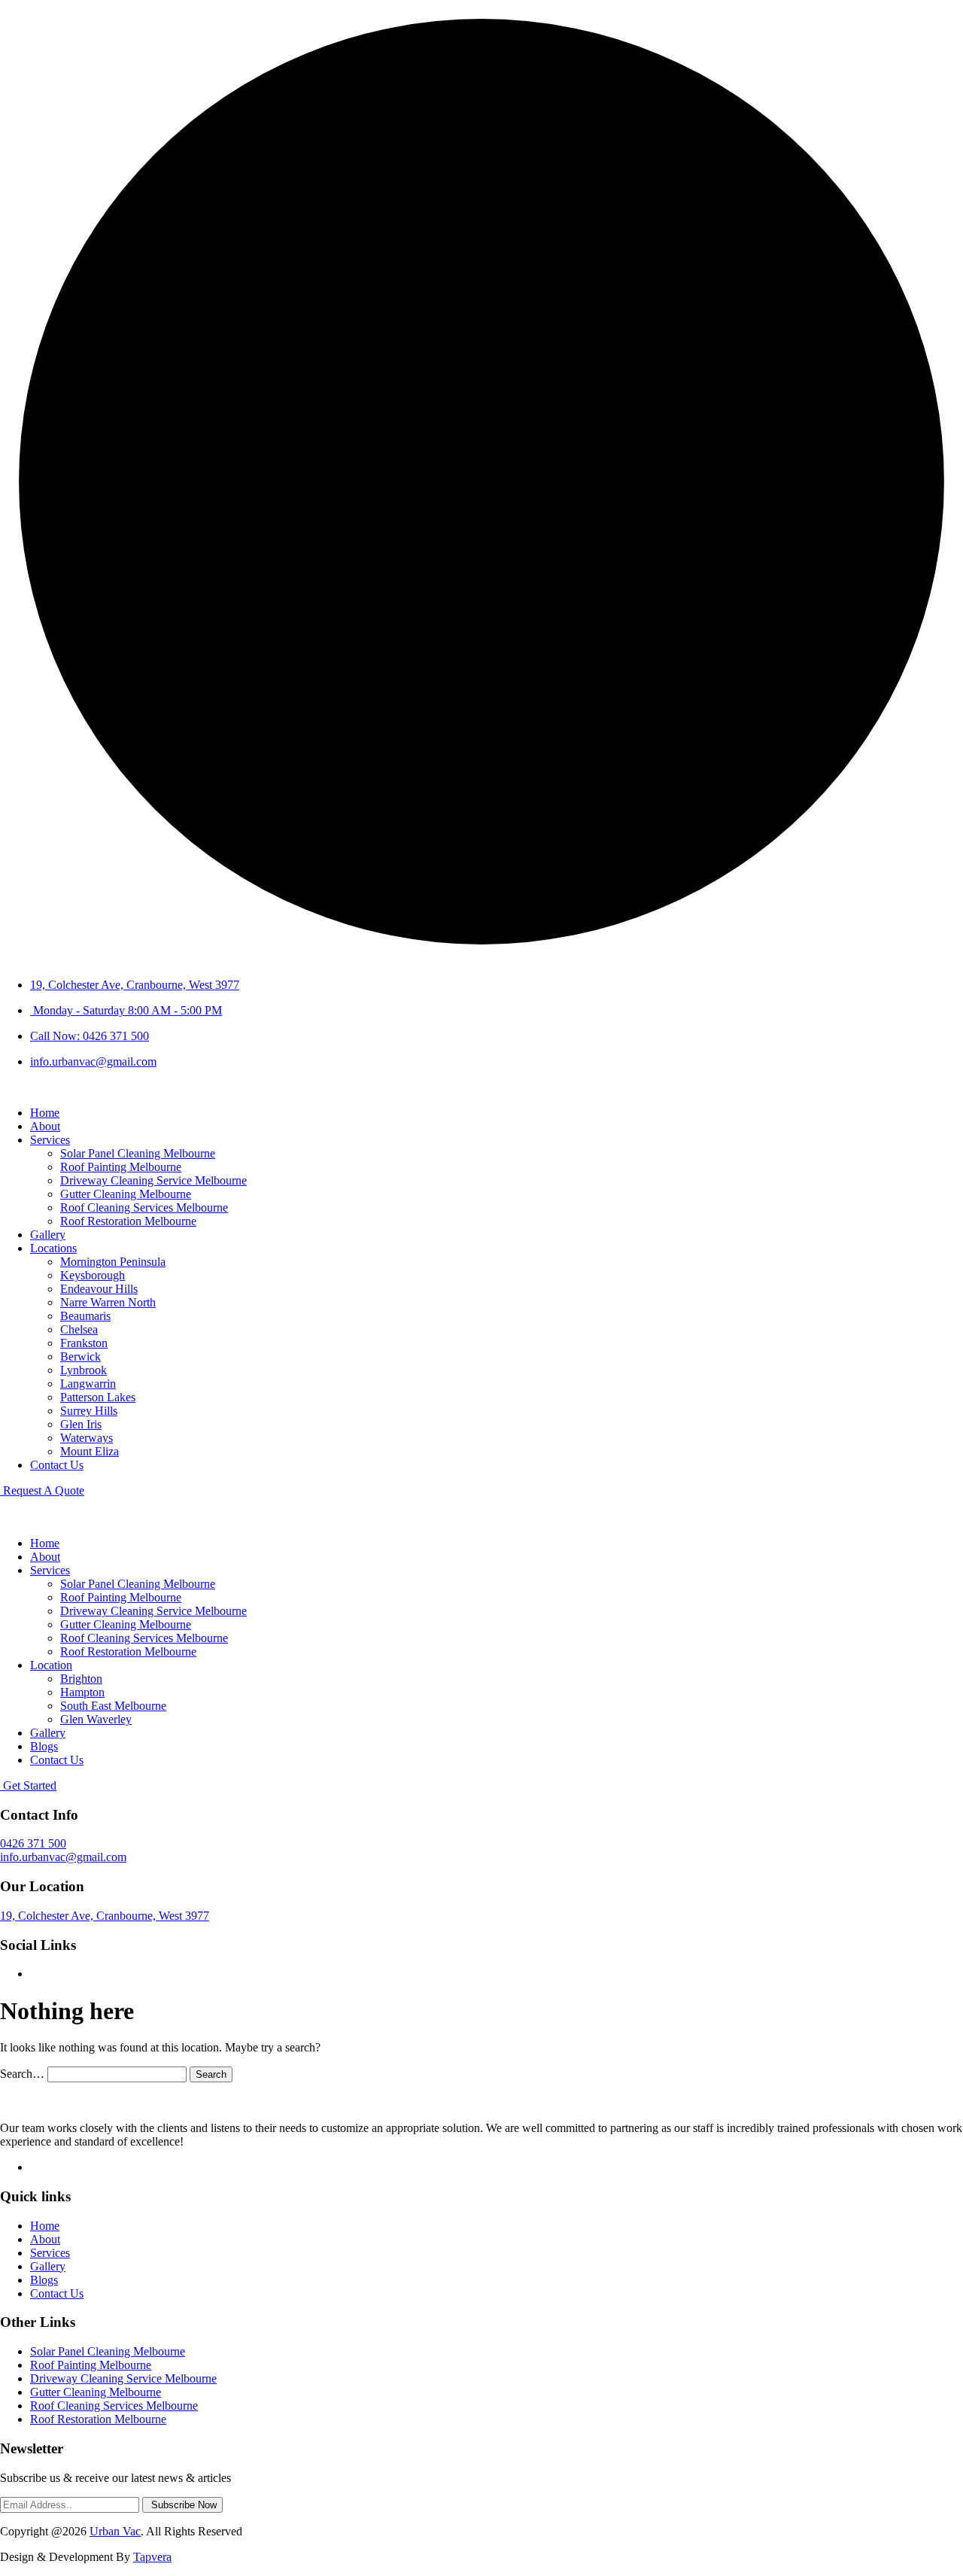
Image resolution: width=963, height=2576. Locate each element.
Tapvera (152, 2557)
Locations (53, 1248)
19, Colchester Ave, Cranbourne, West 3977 (135, 985)
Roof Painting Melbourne (121, 1167)
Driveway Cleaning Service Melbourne (153, 1180)
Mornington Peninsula (113, 1262)
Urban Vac (115, 2531)
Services (50, 1140)
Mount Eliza (90, 1451)
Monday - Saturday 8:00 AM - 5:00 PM (126, 1010)
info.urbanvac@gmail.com (93, 1061)
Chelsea (79, 1329)
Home (45, 1113)
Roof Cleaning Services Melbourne (144, 1207)
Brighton (81, 1679)
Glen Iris (81, 1424)
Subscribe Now (182, 2505)
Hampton (82, 1692)
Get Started (28, 1785)
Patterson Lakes (98, 1397)
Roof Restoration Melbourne (128, 1221)
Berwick (81, 1356)
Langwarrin (88, 1384)
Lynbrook (84, 1370)
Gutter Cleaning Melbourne (126, 1194)
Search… (22, 2074)
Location (51, 1665)
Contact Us (57, 1465)
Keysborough (93, 1275)
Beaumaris (85, 1316)
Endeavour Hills (99, 1289)
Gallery (48, 1235)
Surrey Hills (89, 1411)
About (45, 1126)
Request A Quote (42, 1490)
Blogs (44, 1746)
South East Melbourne (113, 1706)
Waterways (87, 1438)
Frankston (84, 1343)
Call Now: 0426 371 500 (90, 1036)
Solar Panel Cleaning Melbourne (138, 1153)
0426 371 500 (33, 1843)
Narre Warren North (108, 1302)
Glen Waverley (96, 1719)
